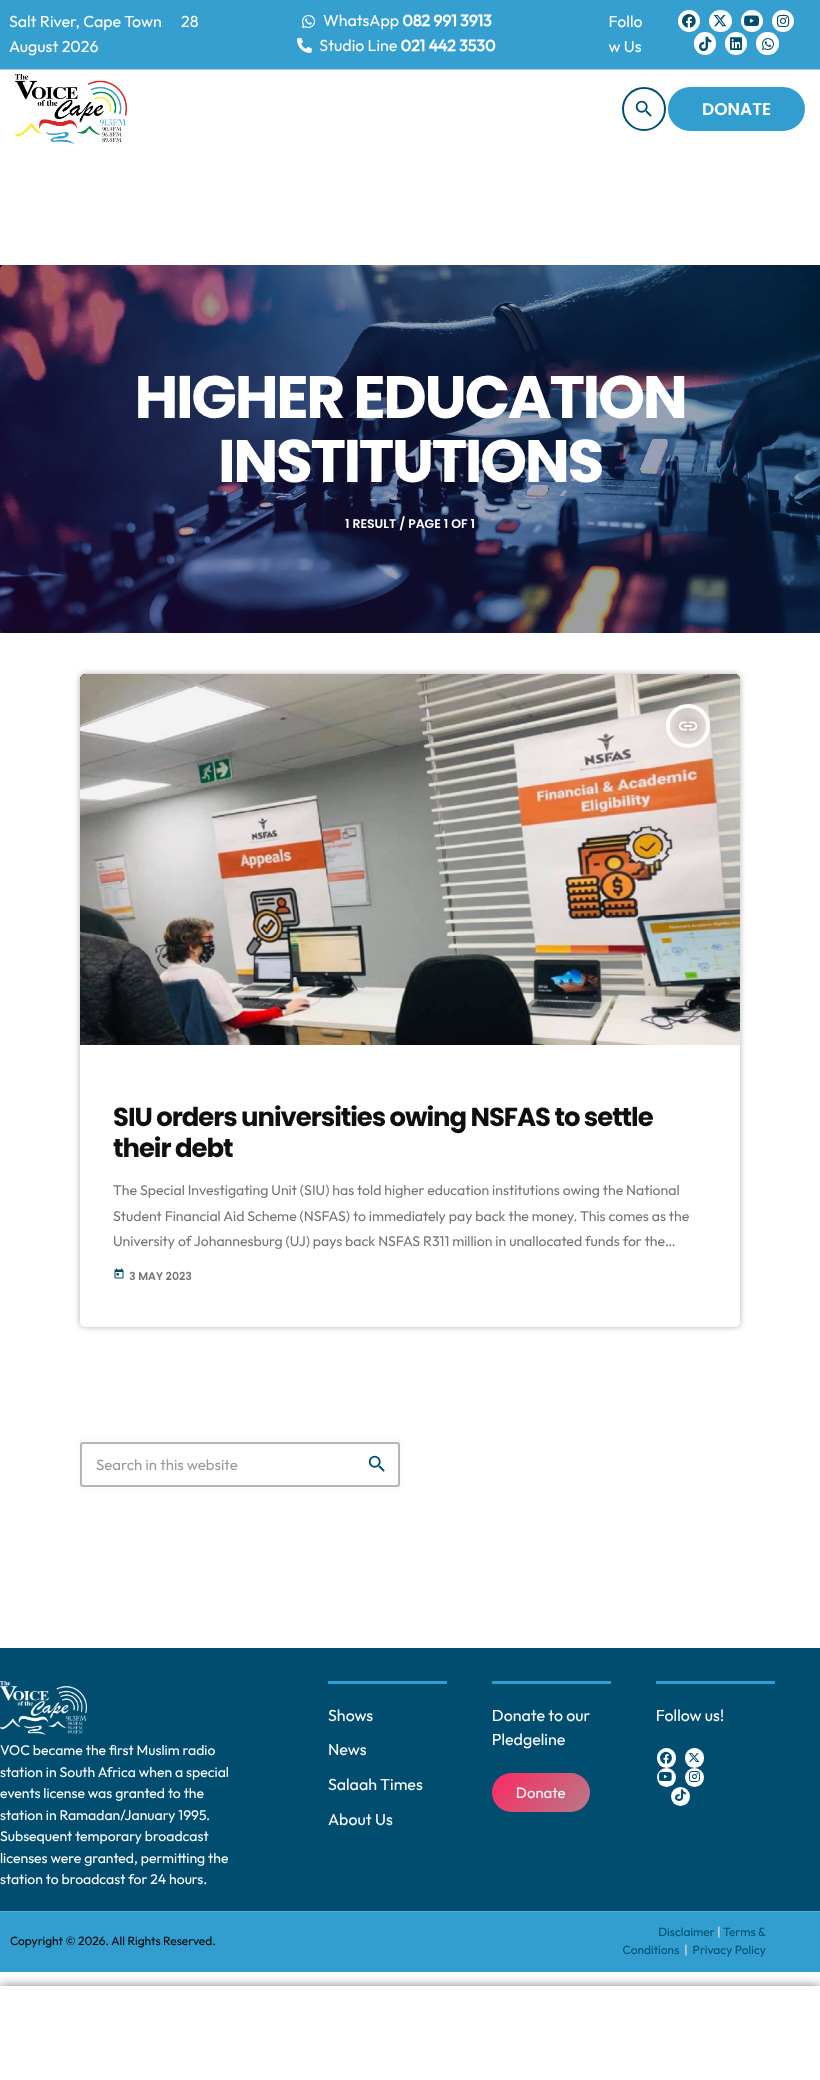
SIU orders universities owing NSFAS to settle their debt (383, 1133)
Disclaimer (686, 1932)
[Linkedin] (736, 43)
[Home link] (71, 109)
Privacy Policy (729, 1950)
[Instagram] (783, 21)
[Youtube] (752, 21)
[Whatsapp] (767, 43)
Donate (736, 109)
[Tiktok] (705, 43)
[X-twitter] (720, 21)
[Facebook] (689, 21)
